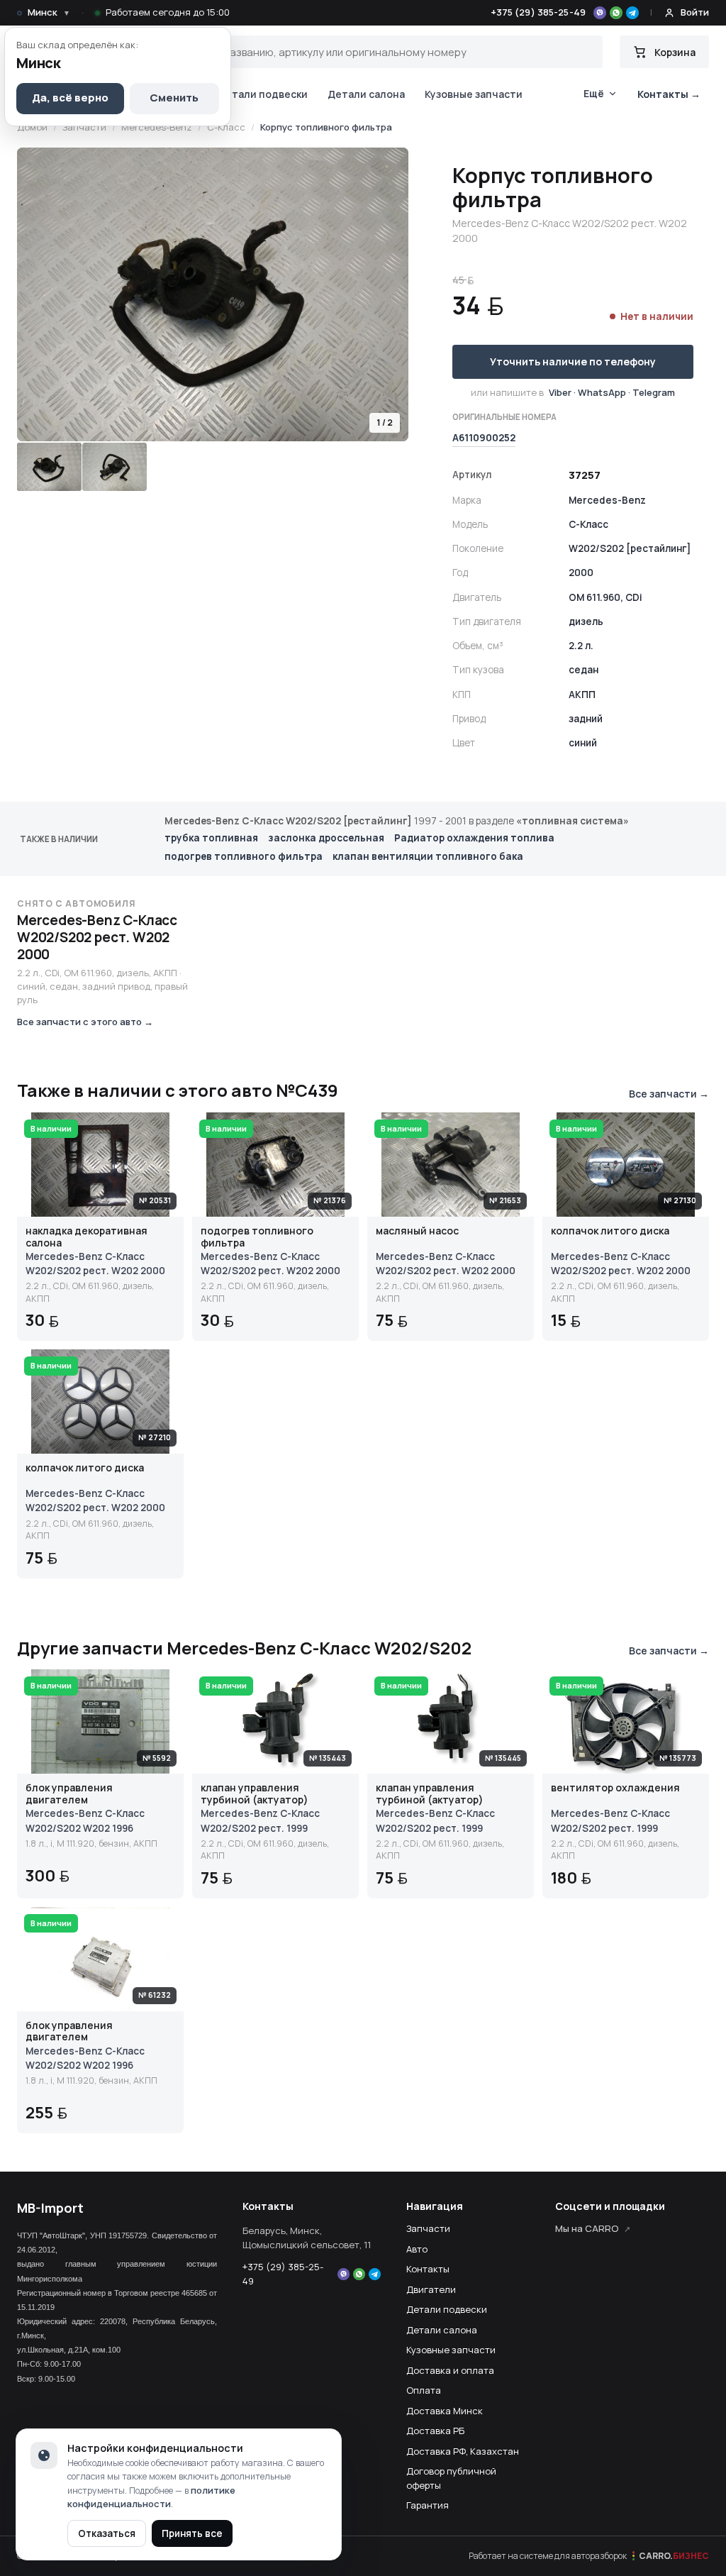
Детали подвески (263, 94)
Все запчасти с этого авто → (85, 1022)
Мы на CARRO (587, 2228)
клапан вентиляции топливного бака (428, 856)
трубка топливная (211, 838)
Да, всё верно (70, 98)
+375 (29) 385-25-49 (538, 12)
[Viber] (600, 13)
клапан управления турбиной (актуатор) (255, 1794)
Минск (49, 12)
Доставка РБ (435, 2431)
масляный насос (417, 1231)
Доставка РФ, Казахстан (463, 2451)
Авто (417, 2249)
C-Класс (226, 127)
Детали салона (366, 94)
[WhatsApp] (616, 13)
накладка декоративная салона (86, 1237)
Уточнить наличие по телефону (573, 361)
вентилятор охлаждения (615, 1788)
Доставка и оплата (450, 2370)
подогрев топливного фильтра (244, 856)
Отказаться (107, 2533)
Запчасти (84, 127)
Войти (695, 12)
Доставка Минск (445, 2411)
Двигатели (431, 2289)
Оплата (424, 2390)
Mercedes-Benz (157, 127)
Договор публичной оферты (451, 2478)
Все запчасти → (669, 1094)
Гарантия (428, 2505)
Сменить (174, 98)
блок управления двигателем (69, 1794)
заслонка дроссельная (326, 838)
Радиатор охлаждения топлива (474, 838)
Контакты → (669, 94)
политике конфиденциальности (151, 2497)
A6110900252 (484, 438)
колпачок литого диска (610, 1231)
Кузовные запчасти (474, 94)
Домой (32, 127)
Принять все (192, 2533)
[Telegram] (632, 13)
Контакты (428, 2269)
